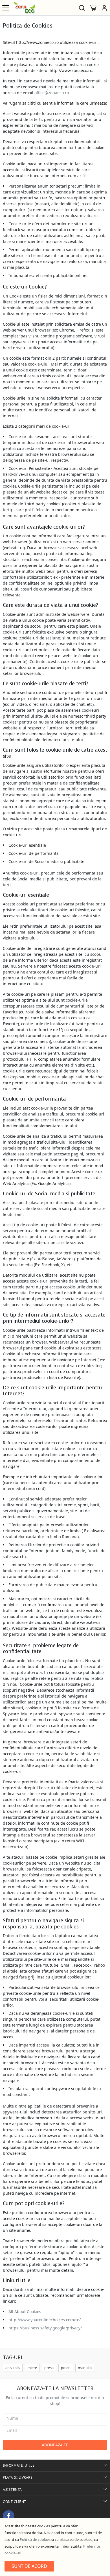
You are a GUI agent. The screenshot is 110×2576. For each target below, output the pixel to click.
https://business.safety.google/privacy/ (45, 2328)
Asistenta (12, 2490)
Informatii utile (19, 2465)
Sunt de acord (29, 2566)
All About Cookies (25, 2312)
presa (49, 2368)
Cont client (15, 2502)
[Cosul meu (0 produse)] (93, 8)
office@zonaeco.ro (52, 93)
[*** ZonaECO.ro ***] (24, 8)
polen (66, 2368)
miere (32, 2368)
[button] (104, 8)
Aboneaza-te (55, 2445)
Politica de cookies (35, 2539)
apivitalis (13, 2368)
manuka (85, 2368)
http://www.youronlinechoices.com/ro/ (45, 2320)
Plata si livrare (18, 2477)
